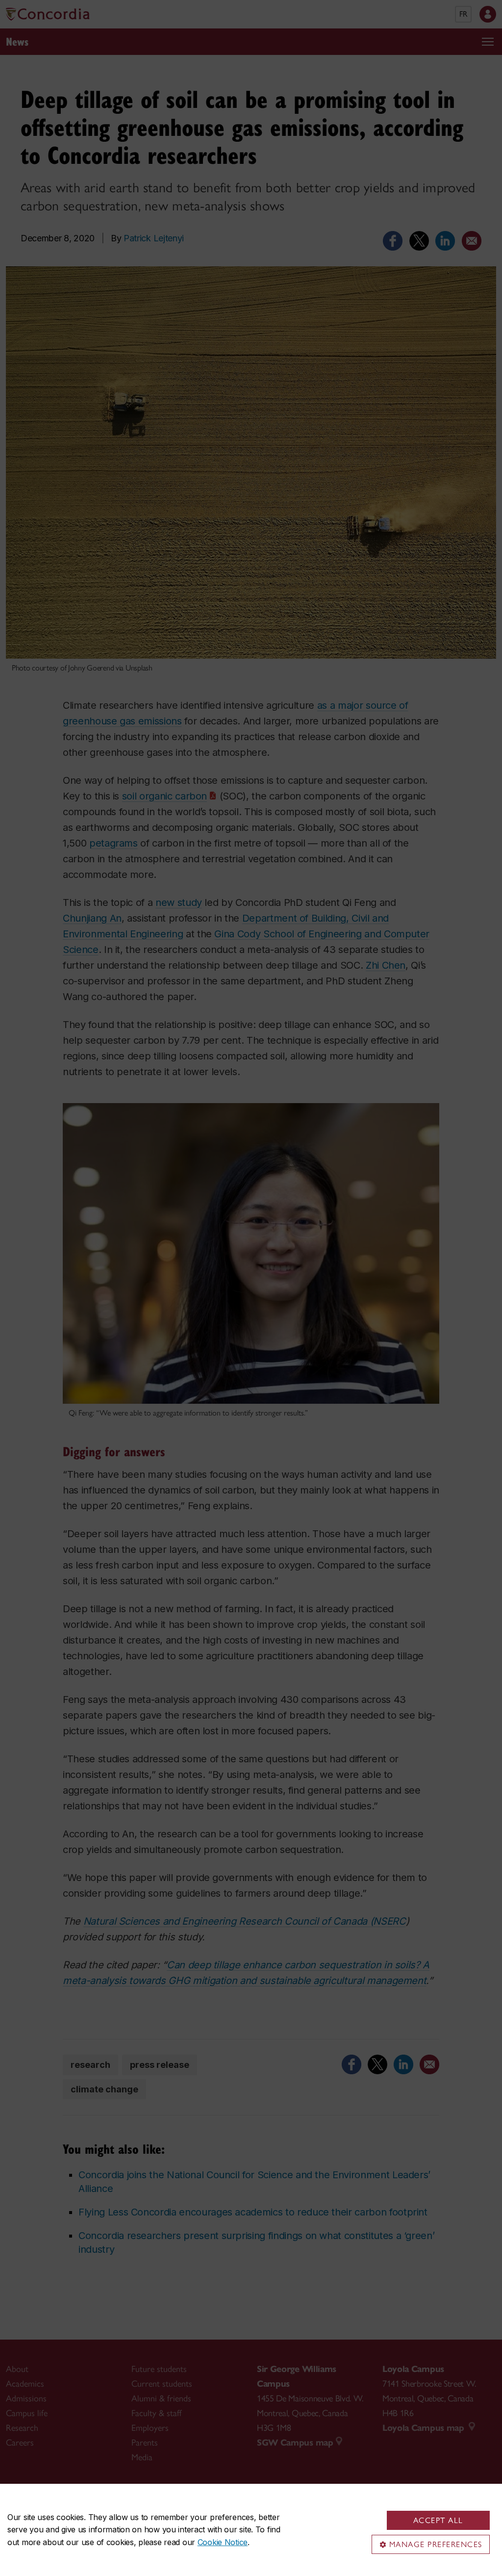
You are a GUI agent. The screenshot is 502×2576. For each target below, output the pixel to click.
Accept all (438, 2520)
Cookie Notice (223, 2542)
